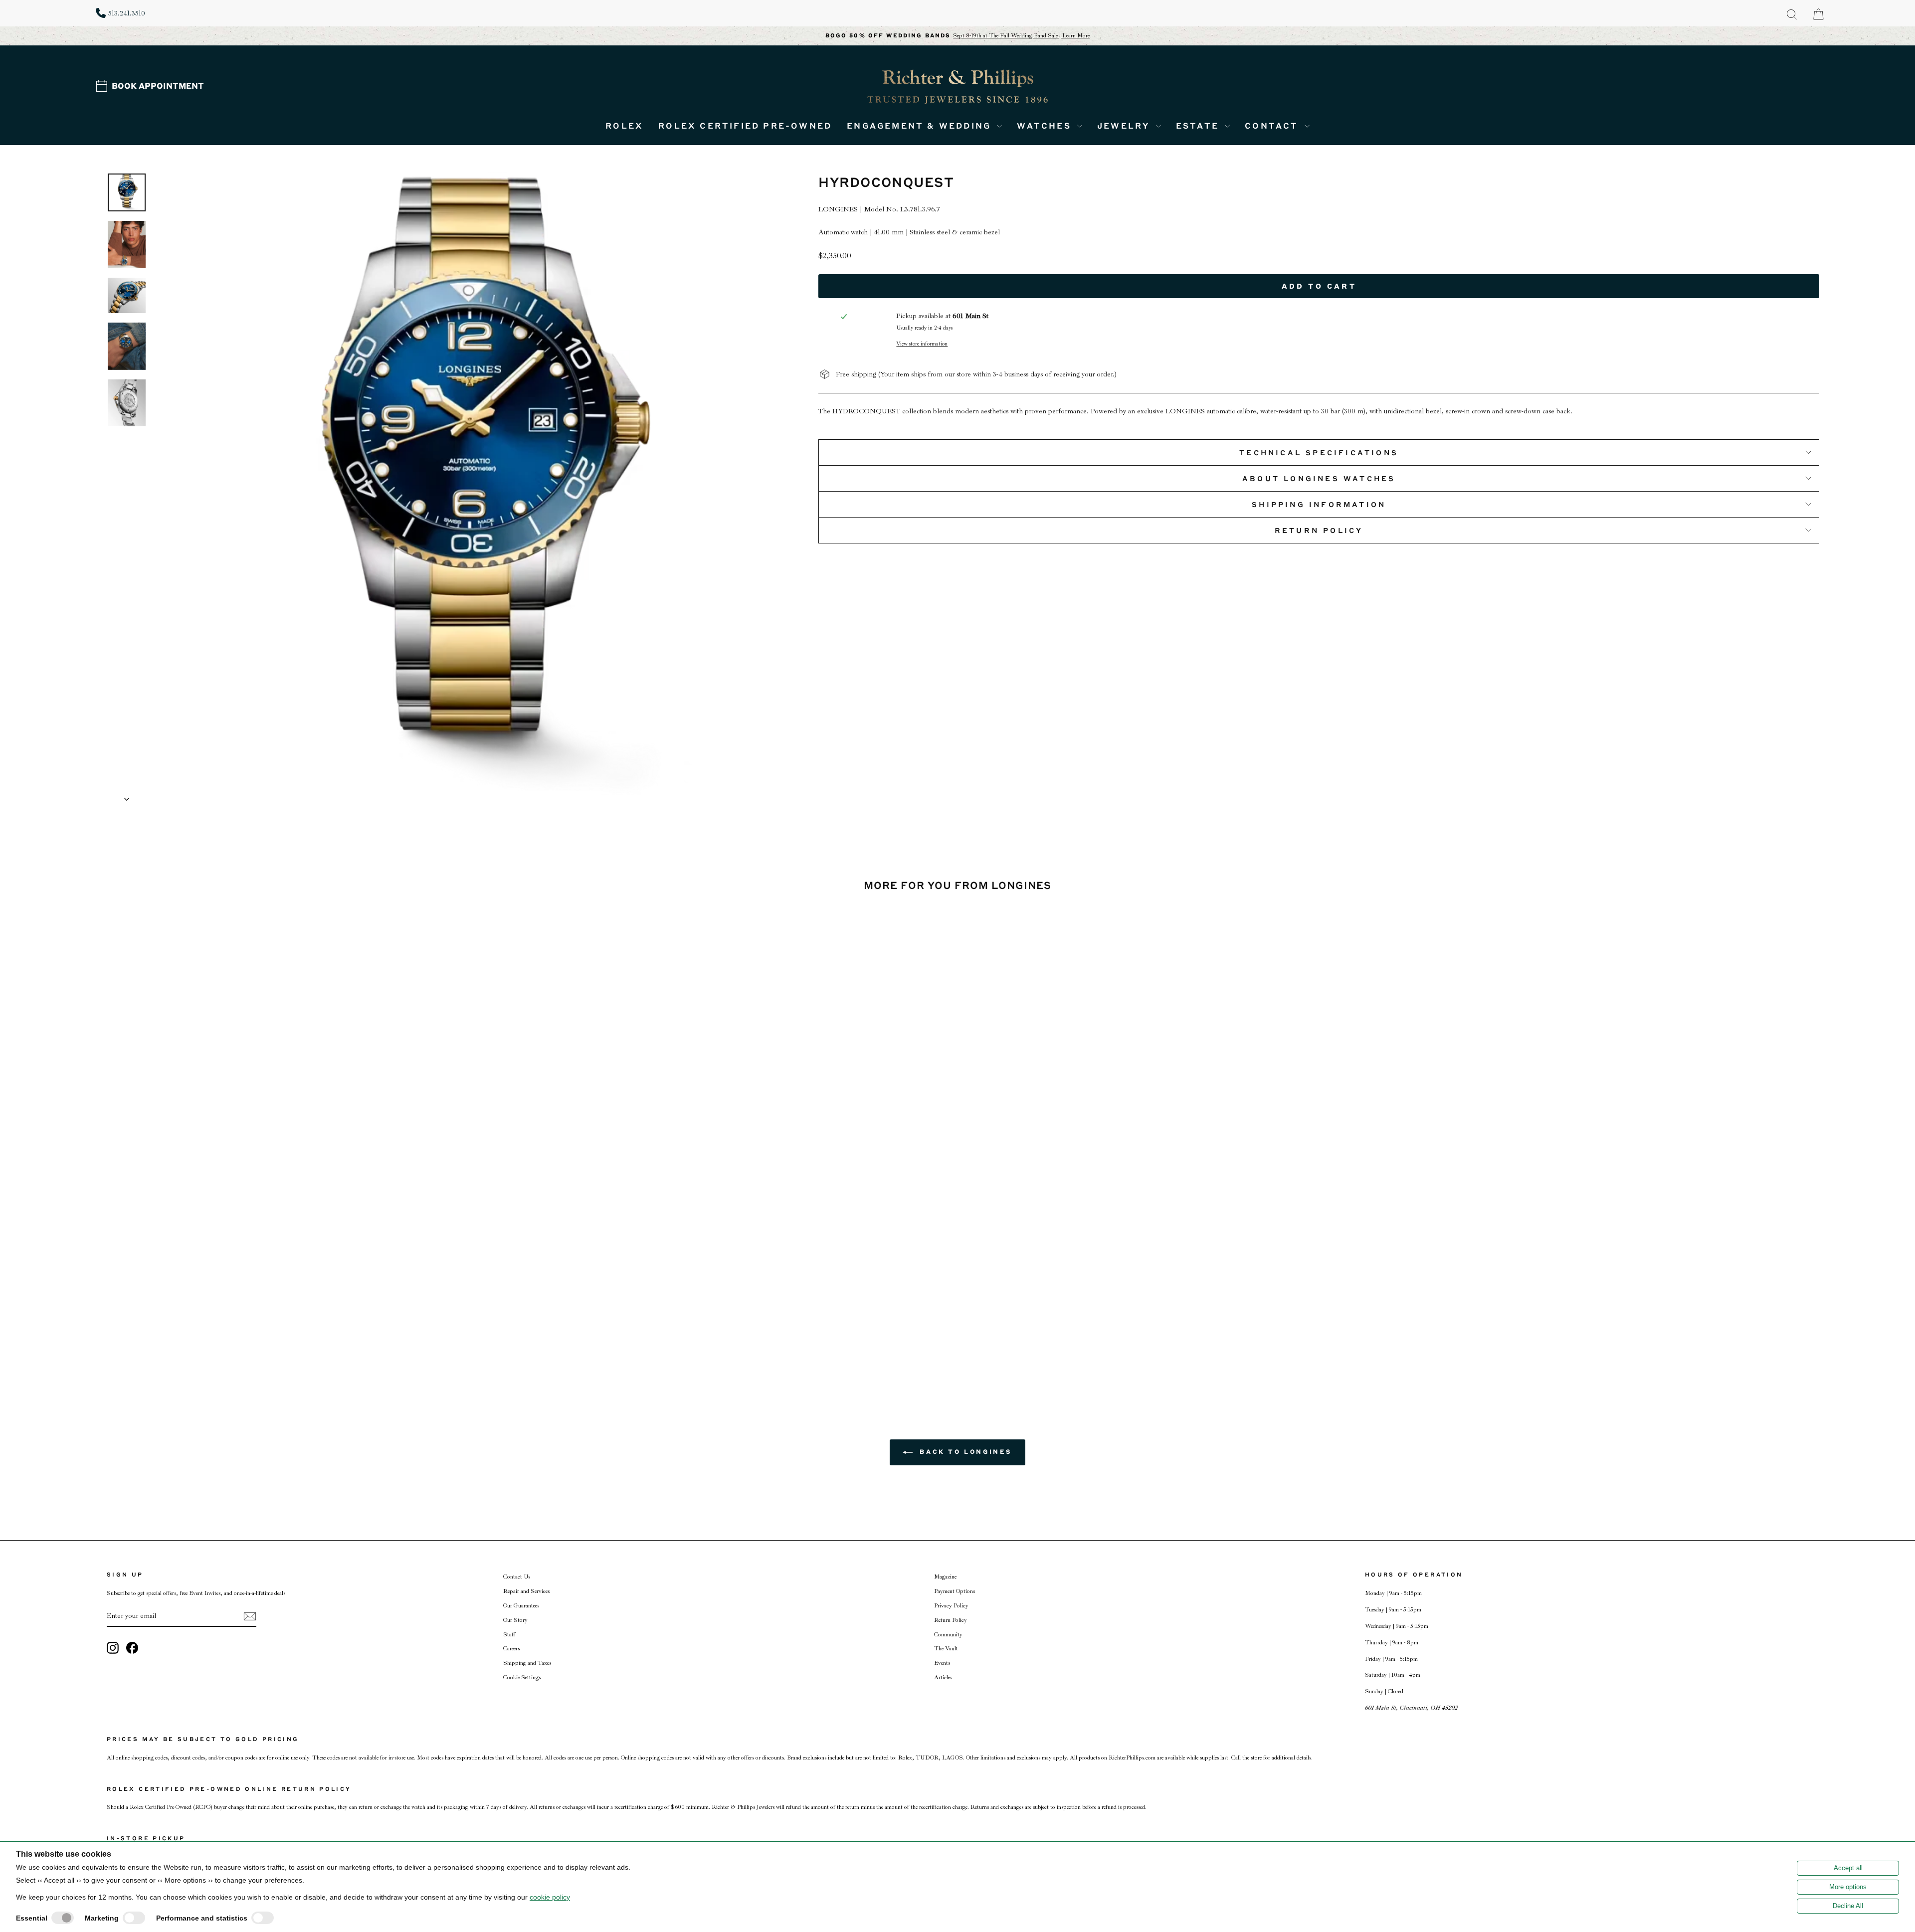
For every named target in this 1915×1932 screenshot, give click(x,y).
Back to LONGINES (964, 1452)
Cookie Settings (522, 1677)
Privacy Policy (951, 1606)
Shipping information (1319, 504)
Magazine (945, 1577)
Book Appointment (158, 86)
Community (948, 1635)
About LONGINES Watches (1319, 478)
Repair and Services (526, 1591)
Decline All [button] (1848, 1906)
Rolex (624, 125)
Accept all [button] (1848, 1868)
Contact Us (517, 1577)
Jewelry (1125, 125)
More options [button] (1848, 1887)
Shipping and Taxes (527, 1663)
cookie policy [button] (550, 1897)
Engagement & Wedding (921, 125)
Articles (943, 1677)
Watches (1046, 125)
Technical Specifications (1319, 452)
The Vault (946, 1649)
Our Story (515, 1620)
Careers (511, 1649)
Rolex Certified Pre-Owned (745, 125)
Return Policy (1319, 530)
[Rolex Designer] (1782, 68)
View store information (922, 344)
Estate (1199, 125)
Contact (1273, 125)
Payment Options (955, 1591)
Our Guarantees (521, 1606)
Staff (509, 1635)
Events (942, 1663)
